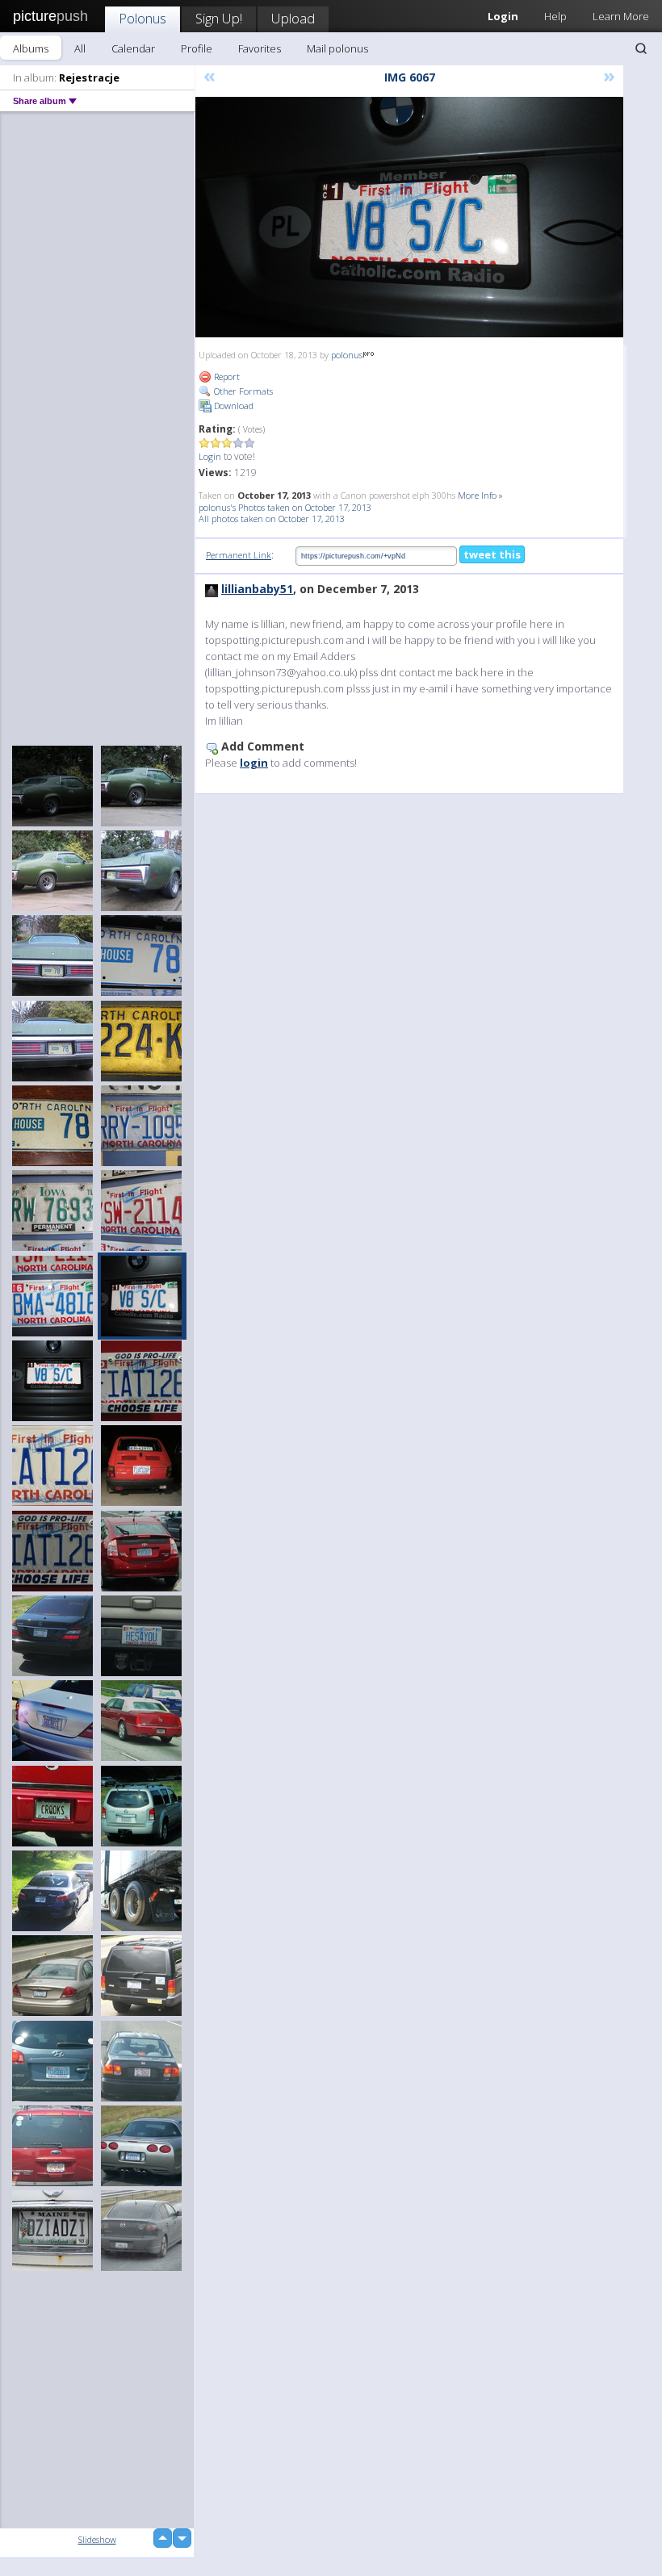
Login (210, 456)
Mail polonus (337, 48)
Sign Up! (219, 18)
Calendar (133, 48)
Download (233, 406)
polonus (347, 355)
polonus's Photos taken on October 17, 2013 (285, 507)
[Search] (641, 48)
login (254, 763)
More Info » (480, 495)
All (80, 48)
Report (226, 376)
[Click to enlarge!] (409, 217)
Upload (293, 18)
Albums (31, 48)
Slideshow (97, 2539)
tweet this (492, 554)
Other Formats (242, 391)
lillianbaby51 (257, 589)
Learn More (621, 16)
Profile (197, 48)
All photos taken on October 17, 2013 (272, 519)
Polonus (142, 18)
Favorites (260, 48)
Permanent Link (239, 555)
